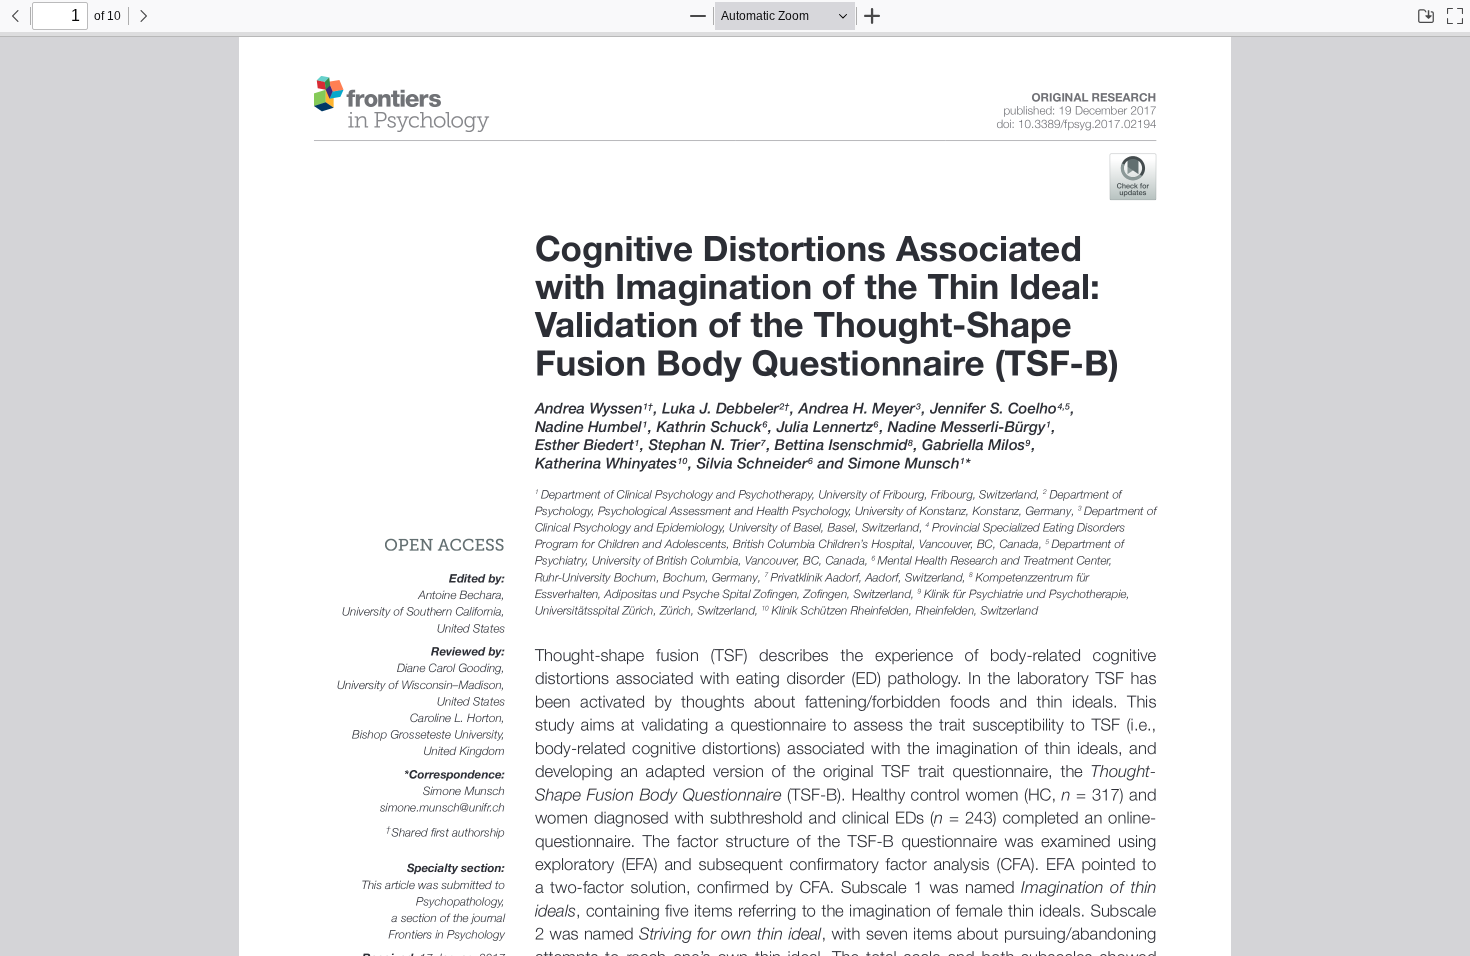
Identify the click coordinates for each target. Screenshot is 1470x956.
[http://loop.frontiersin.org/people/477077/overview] (709, 427)
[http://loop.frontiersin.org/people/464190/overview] (588, 427)
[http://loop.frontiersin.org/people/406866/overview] (720, 409)
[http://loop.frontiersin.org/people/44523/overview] (857, 409)
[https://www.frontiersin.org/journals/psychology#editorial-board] (1094, 96)
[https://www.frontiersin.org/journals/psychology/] (402, 104)
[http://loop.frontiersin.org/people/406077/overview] (588, 409)
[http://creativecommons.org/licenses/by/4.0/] (444, 544)
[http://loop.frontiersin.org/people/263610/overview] (903, 463)
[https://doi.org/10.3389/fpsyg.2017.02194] (1076, 125)
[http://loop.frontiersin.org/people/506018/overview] (584, 445)
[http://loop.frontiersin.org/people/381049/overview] (752, 463)
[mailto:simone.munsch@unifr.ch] (445, 807)
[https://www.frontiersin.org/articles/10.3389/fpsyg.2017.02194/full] (845, 309)
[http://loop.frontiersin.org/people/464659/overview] (993, 409)
